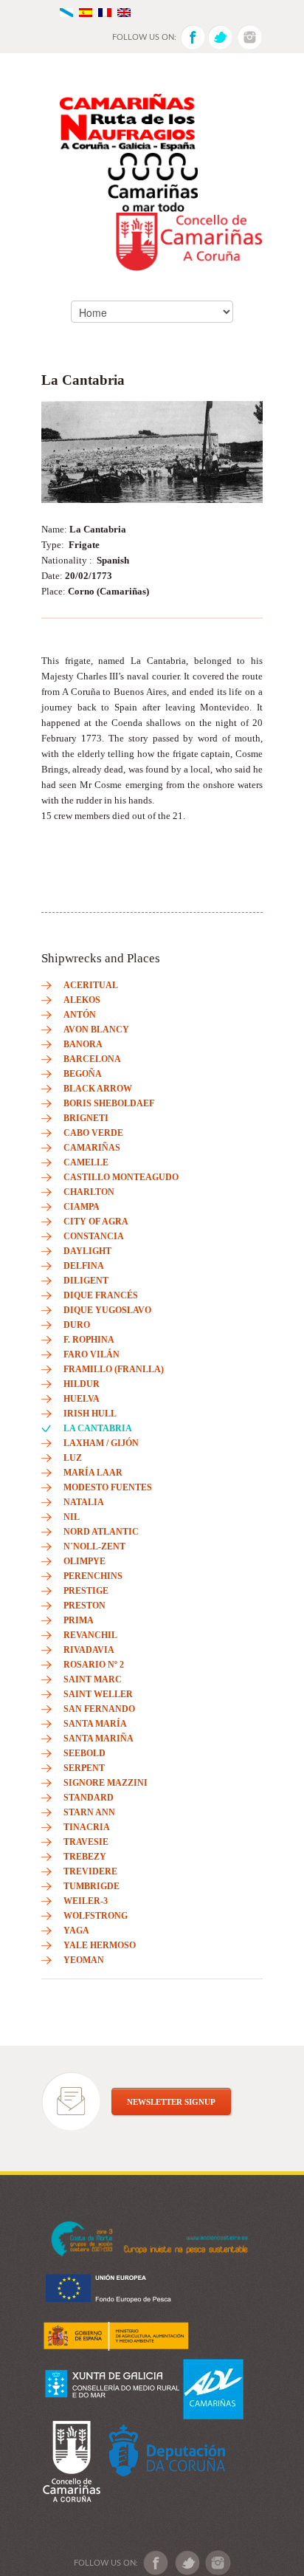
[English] (124, 11)
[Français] (105, 11)
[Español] (86, 11)
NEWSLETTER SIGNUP (171, 2102)
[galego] (66, 11)
